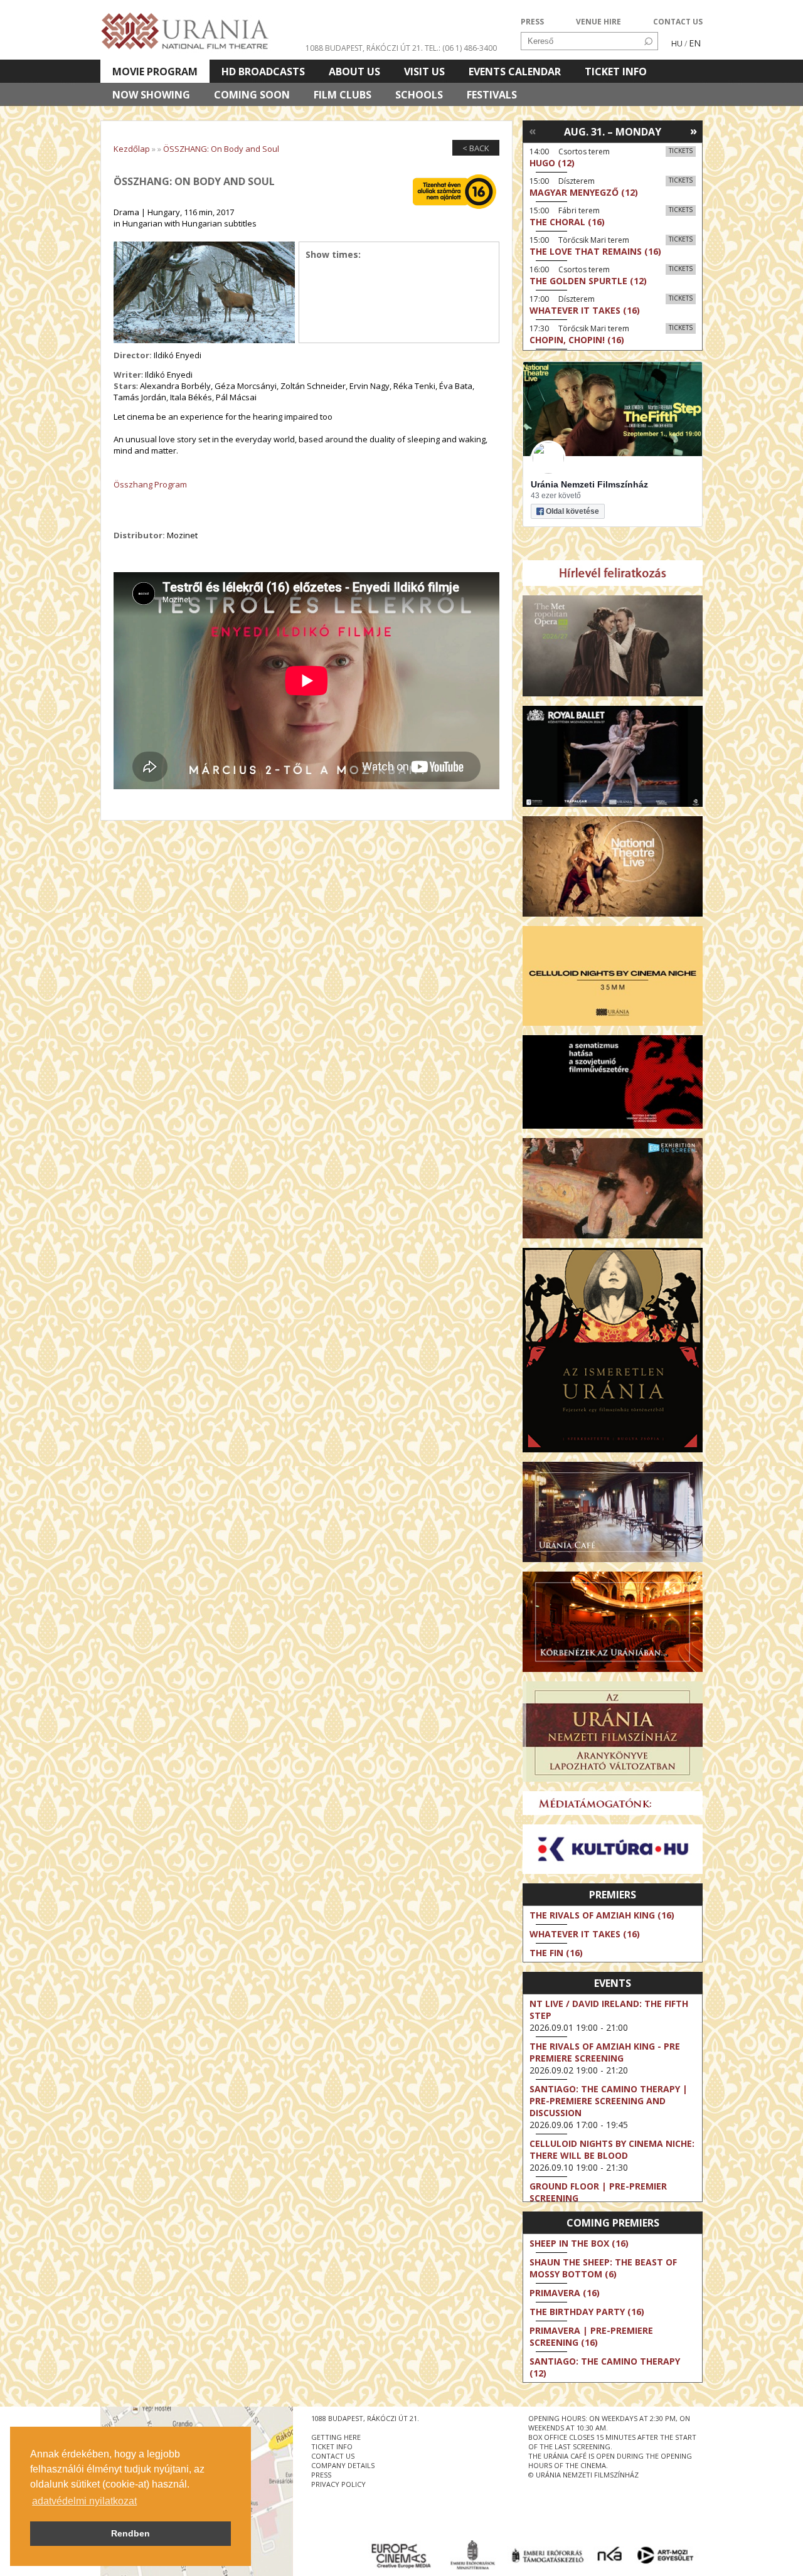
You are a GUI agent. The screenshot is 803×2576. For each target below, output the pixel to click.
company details (343, 2465)
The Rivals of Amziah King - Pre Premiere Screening (605, 2052)
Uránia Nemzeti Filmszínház (589, 484)
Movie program (155, 72)
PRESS (532, 22)
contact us (333, 2456)
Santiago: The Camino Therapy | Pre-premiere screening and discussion (609, 2101)
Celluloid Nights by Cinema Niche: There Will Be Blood (612, 2149)
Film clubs (343, 95)
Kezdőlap (132, 149)
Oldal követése (572, 511)
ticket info (332, 2446)
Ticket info (616, 72)
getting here (336, 2437)
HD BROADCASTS (263, 72)
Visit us (424, 72)
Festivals (492, 95)
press (321, 2475)
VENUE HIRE (598, 22)
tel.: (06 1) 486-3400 (461, 48)
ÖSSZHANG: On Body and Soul (221, 149)
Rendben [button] (130, 2533)
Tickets (681, 151)
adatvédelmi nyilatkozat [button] (84, 2501)
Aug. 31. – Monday (613, 132)
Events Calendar (515, 72)
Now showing (151, 95)
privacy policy (338, 2484)
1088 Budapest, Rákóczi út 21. (364, 48)
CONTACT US (678, 22)
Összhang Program (150, 484)
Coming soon (252, 95)
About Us (354, 72)
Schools (419, 95)
